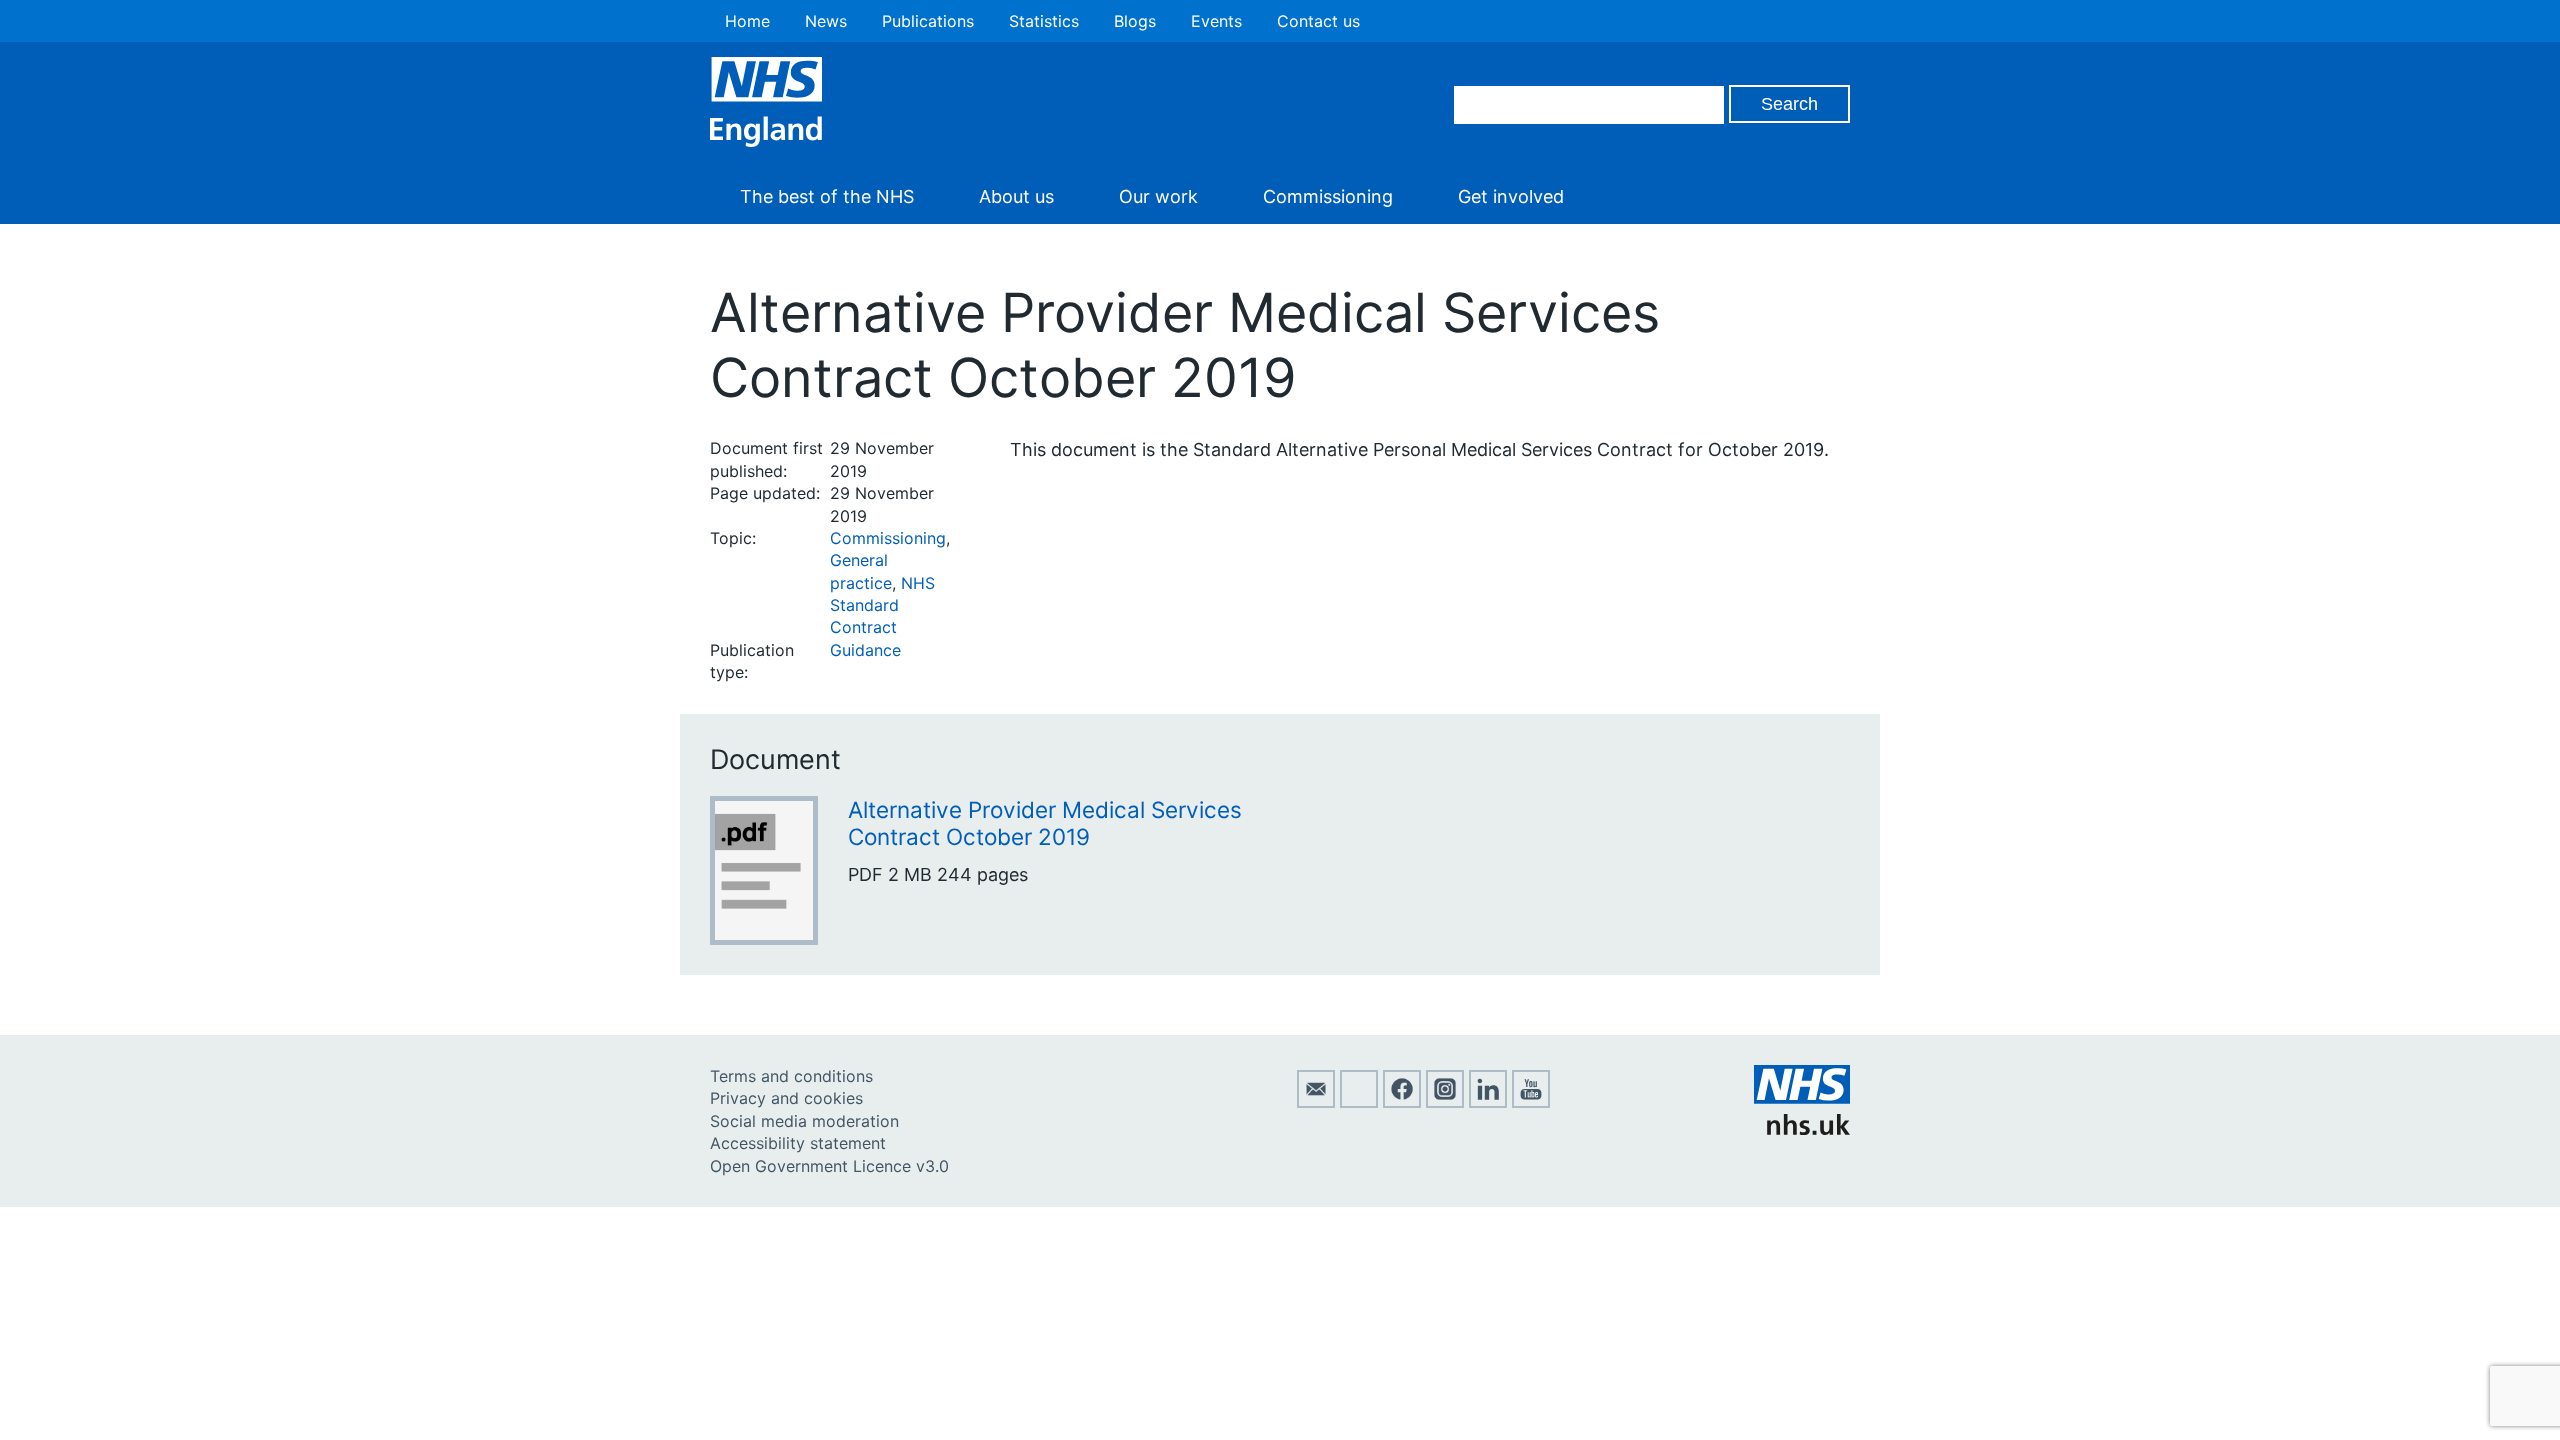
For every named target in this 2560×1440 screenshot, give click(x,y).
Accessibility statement (798, 1143)
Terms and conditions (791, 1076)
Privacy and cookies (786, 1098)
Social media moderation (804, 1121)
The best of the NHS (827, 196)
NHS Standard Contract (882, 605)
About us (1016, 196)
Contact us (1318, 21)
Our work (1158, 196)
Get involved (1511, 196)
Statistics (1044, 21)
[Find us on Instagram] (1445, 1102)
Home (747, 21)
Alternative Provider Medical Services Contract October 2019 (1045, 823)
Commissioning (1328, 196)
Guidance (865, 650)
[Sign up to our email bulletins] (1316, 1102)
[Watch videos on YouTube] (1531, 1102)
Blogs (1135, 21)
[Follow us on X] (1359, 1102)
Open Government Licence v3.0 (829, 1166)
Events (1216, 21)
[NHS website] (1802, 1129)
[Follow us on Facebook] (1402, 1102)
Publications (928, 21)
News (826, 21)
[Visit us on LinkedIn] (1488, 1102)
